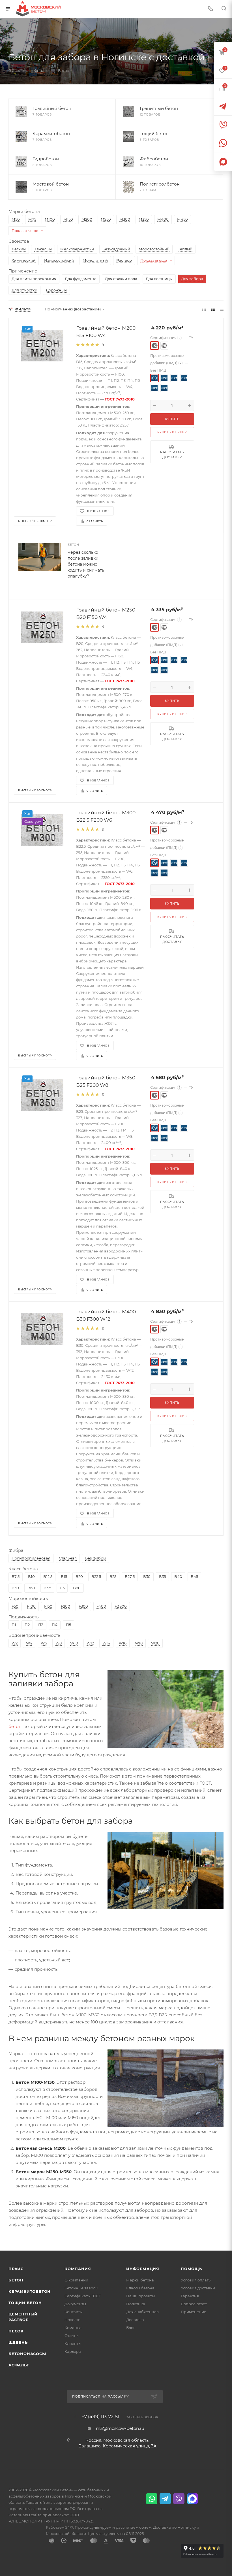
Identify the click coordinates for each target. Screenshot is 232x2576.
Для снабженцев (142, 2312)
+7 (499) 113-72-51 (101, 2417)
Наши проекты (140, 2296)
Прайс (16, 2269)
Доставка (135, 2320)
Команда (73, 2328)
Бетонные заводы (81, 2288)
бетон (15, 1726)
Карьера (73, 2351)
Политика (136, 2304)
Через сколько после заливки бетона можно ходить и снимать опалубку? (86, 564)
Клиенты (73, 2343)
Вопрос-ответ (194, 2304)
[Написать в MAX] (192, 2499)
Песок (16, 2331)
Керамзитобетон (30, 2291)
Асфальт (19, 2365)
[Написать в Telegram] (165, 2499)
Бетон (16, 2280)
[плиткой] (204, 309)
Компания (78, 2269)
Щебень (18, 2342)
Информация (143, 2269)
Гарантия (190, 2296)
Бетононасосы (27, 2354)
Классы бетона (140, 2288)
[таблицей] (222, 309)
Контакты (74, 2312)
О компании (76, 2280)
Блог (131, 2328)
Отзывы (72, 2336)
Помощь (191, 2269)
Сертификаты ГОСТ (83, 2296)
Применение (194, 2312)
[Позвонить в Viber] (179, 2499)
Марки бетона (140, 2280)
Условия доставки (198, 2288)
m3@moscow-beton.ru (120, 2428)
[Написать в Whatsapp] (152, 2499)
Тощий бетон (25, 2303)
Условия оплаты (196, 2280)
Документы (75, 2304)
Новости (73, 2320)
